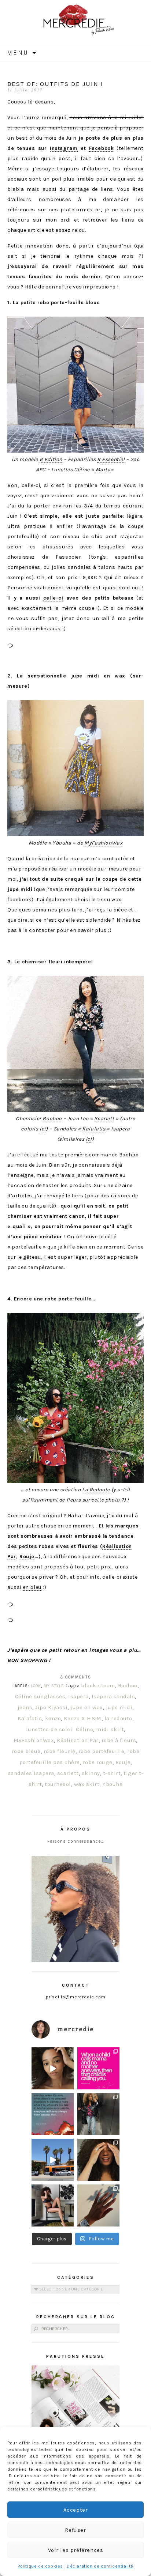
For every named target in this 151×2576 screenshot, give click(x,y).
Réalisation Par (78, 1740)
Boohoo (52, 1119)
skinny (91, 1773)
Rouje (27, 1557)
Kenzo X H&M (83, 1718)
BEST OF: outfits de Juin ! (55, 84)
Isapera (78, 1696)
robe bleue (26, 1751)
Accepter (76, 2510)
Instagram (64, 148)
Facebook (102, 148)
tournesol (58, 1784)
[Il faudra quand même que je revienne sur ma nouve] (98, 2160)
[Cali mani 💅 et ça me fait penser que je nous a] (98, 2205)
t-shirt (112, 1773)
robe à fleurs (119, 1740)
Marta (103, 470)
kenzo (53, 1718)
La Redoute (96, 1490)
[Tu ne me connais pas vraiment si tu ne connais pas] (53, 2160)
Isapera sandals (113, 1696)
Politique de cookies (40, 2566)
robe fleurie (60, 1751)
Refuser (75, 2530)
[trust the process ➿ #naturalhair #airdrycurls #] (53, 2068)
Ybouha (112, 1784)
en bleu (32, 1587)
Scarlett (104, 1119)
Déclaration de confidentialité (100, 2566)
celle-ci (53, 598)
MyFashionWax (103, 843)
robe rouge (98, 1762)
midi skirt (110, 1729)
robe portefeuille (102, 1751)
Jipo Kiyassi (51, 1707)
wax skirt (87, 1784)
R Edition (51, 459)
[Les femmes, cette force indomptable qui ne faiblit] (98, 2068)
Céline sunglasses (40, 1696)
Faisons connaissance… (76, 1841)
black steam (98, 1685)
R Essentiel (111, 459)
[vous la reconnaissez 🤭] (98, 2114)
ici (43, 1129)
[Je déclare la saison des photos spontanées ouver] (53, 2205)
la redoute (118, 1718)
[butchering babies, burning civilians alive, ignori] (53, 2114)
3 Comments (76, 1677)
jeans (25, 1707)
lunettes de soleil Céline (60, 1729)
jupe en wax (87, 1707)
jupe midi (119, 1707)
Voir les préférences (76, 2550)
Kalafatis (94, 1129)
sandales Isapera (31, 1773)
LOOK (36, 1686)
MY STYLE (54, 1686)
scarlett (68, 1773)
